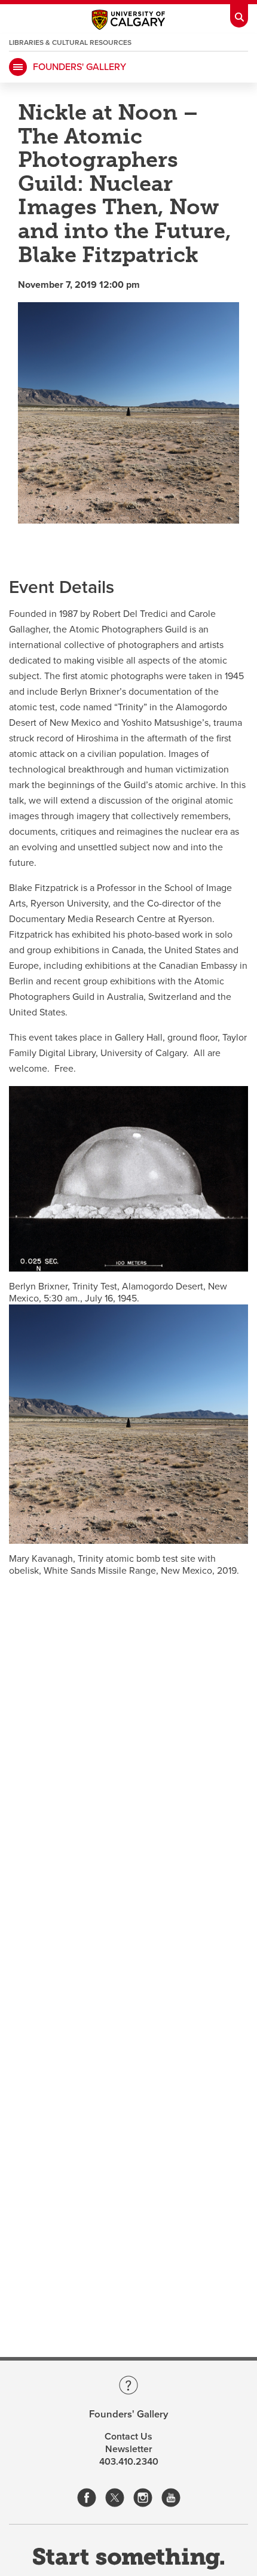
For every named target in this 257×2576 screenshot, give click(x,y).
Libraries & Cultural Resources (70, 42)
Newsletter (129, 2449)
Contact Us (128, 2437)
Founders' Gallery (79, 67)
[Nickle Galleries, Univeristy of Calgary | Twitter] (115, 2494)
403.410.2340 (129, 2462)
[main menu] (18, 67)
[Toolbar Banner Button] (239, 14)
